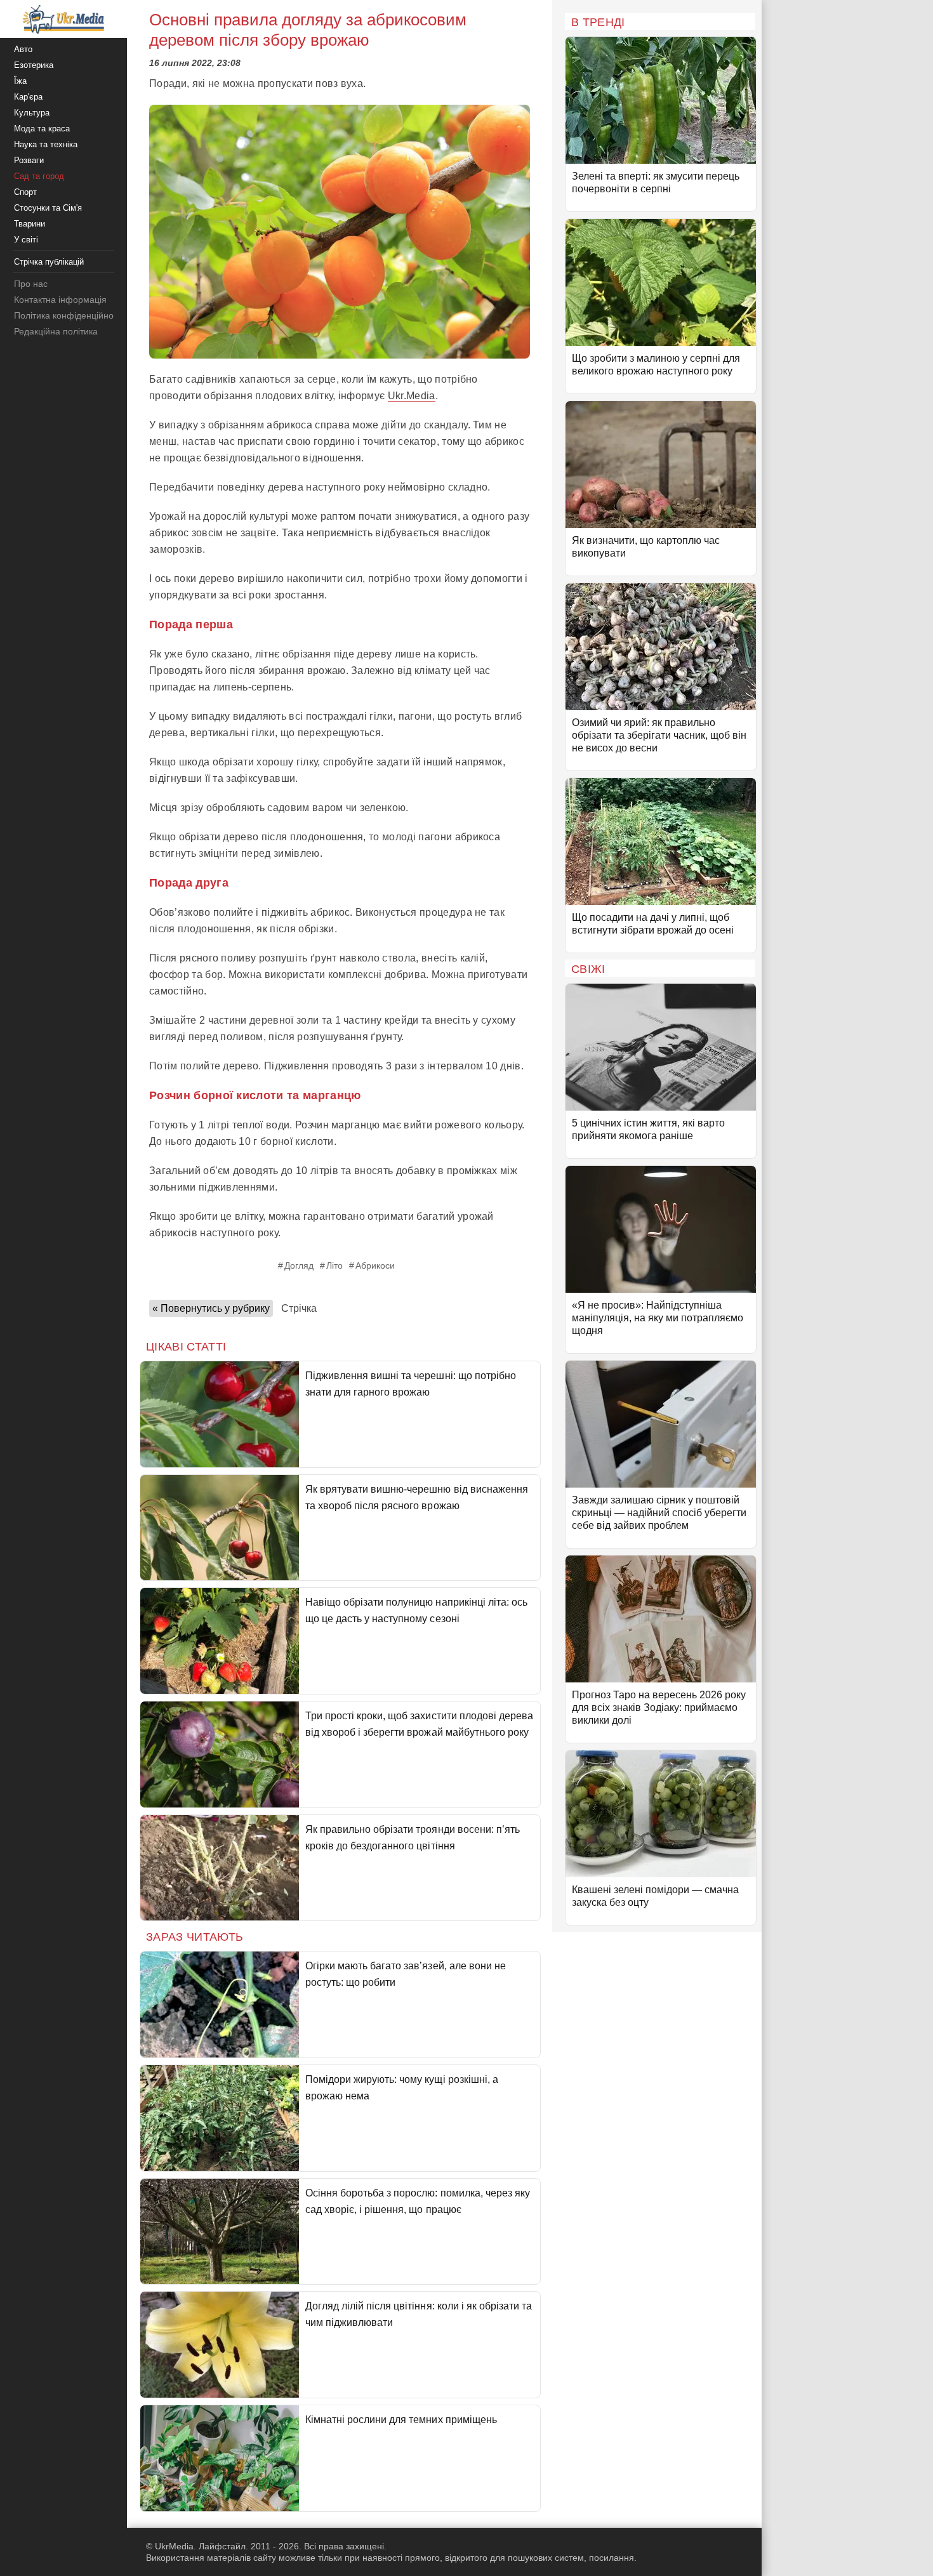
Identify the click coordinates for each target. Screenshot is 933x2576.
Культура (32, 113)
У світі (26, 240)
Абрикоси (375, 1265)
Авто (23, 49)
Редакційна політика (56, 331)
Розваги (29, 160)
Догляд (299, 1265)
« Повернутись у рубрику (211, 1308)
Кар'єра (28, 97)
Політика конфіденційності (69, 315)
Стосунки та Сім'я (48, 208)
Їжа (20, 81)
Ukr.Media (412, 396)
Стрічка (299, 1308)
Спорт (25, 192)
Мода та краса (42, 129)
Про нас (31, 284)
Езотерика (34, 65)
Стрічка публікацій (49, 262)
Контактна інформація (60, 300)
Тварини (30, 224)
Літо (334, 1265)
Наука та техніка (46, 144)
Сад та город (39, 176)
